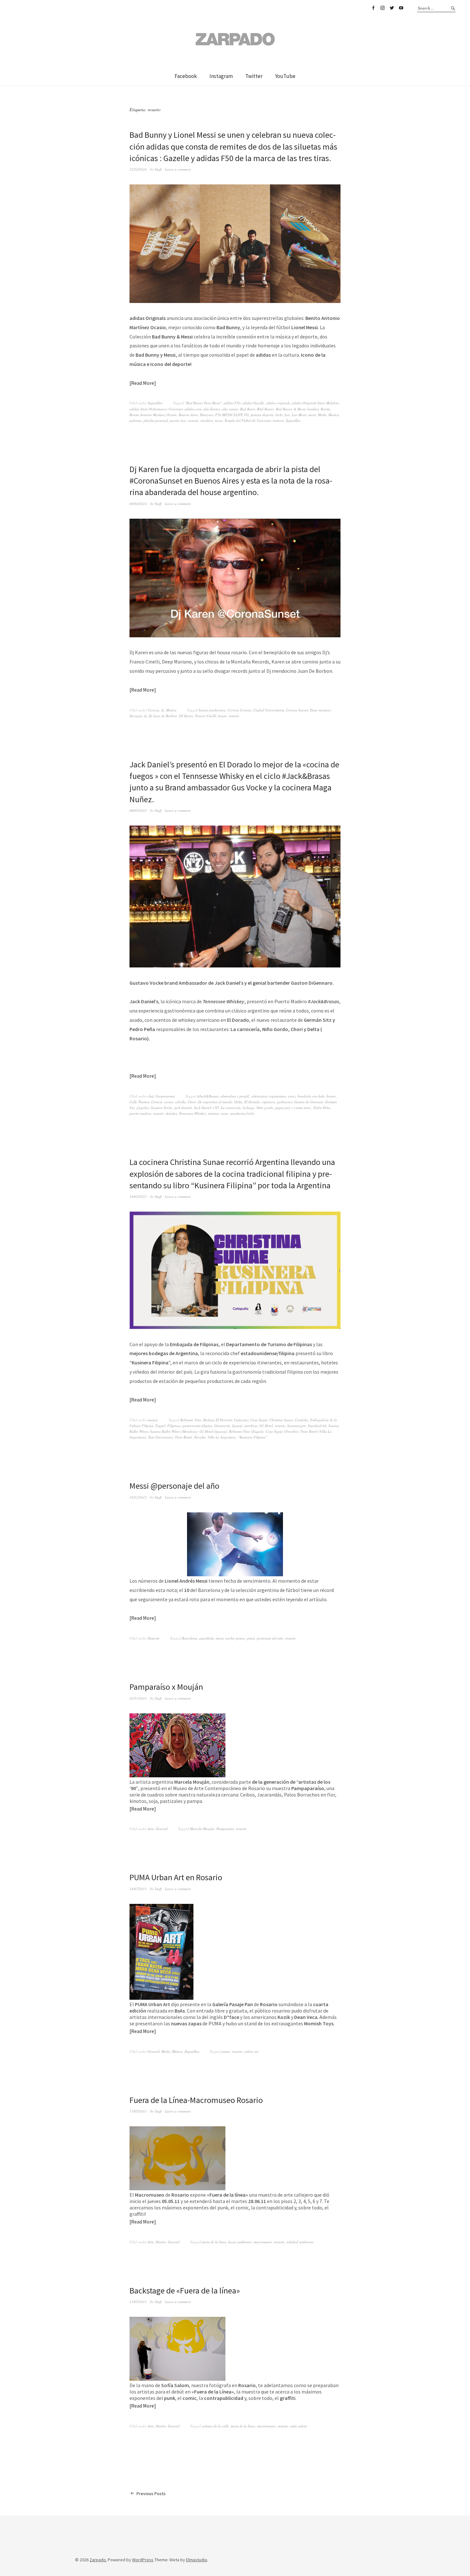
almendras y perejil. (235, 1096)
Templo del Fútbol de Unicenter (248, 420)
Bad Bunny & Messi (291, 409)
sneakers (207, 420)
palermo (136, 420)
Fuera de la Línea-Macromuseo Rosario (196, 2100)
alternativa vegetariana (269, 1096)
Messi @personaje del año (174, 1486)
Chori (192, 1102)
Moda (322, 415)
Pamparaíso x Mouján (166, 1687)
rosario (193, 420)
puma (226, 2051)
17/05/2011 (138, 2111)
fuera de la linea (214, 2242)
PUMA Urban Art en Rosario (176, 1877)
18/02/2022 (138, 1196)
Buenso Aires (188, 415)
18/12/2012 (138, 1497)
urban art (251, 2051)
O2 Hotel (266, 1426)
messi (312, 415)
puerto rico (178, 420)
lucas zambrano (240, 2242)
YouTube (401, 8)
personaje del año (270, 1638)
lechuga (249, 1108)
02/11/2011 (138, 1698)
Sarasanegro (297, 1426)
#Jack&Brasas (208, 1096)
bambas (313, 409)
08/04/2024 (138, 504)
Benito (325, 409)
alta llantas (212, 409)
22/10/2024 (138, 169)
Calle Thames (139, 1102)
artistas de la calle (215, 2426)
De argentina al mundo (215, 1102)
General (162, 1829)
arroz (292, 1096)
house (222, 716)
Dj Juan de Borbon (163, 716)
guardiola (207, 1638)
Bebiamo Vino (191, 1420)
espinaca (268, 1102)
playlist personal (156, 420)
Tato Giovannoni (161, 1437)
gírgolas (143, 1108)
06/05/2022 (138, 810)
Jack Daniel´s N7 (206, 1108)
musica (153, 1420)
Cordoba (302, 1420)
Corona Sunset (297, 710)
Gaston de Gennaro (309, 1102)
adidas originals (278, 403)
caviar (168, 1102)
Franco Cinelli (206, 716)
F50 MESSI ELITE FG (232, 415)
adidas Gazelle (253, 403)
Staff (158, 169)
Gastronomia (165, 1096)
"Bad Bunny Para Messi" (203, 403)
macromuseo (263, 2242)
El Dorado (252, 1102)
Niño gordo (265, 1108)
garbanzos (285, 1102)
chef (151, 1096)
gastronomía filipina (197, 1426)
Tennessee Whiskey (193, 1113)
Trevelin (200, 1437)
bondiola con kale (311, 1096)
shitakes (171, 1113)
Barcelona (190, 1638)
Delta (238, 1102)
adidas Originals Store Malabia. (316, 403)
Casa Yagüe (259, 1420)
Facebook (373, 8)
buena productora (212, 710)
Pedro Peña (322, 1108)
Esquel (160, 1426)
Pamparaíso (225, 1829)
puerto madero (140, 1113)
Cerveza (153, 710)
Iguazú (237, 1426)
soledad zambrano (300, 2242)
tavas (219, 420)
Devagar (136, 716)
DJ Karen (186, 716)
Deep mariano (320, 710)
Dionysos (207, 415)
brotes (331, 1096)
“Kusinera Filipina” (252, 1437)
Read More (143, 383)
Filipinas (174, 1426)
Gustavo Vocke (161, 1108)
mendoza (251, 1426)
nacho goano (235, 1638)
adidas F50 (232, 403)
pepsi (251, 1638)
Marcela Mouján (202, 1829)
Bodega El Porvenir (218, 1420)
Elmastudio (197, 2560)
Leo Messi (299, 415)
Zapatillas (155, 403)
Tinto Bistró (184, 1437)
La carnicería (231, 1108)
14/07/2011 (138, 1889)
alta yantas (230, 409)
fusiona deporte (262, 415)
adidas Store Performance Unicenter (156, 409)
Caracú (157, 1102)
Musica (334, 415)
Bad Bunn (248, 409)
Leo (287, 415)
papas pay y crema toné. (293, 1108)
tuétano (214, 1113)
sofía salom (298, 2426)
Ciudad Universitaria (269, 710)
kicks (279, 415)
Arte (151, 1829)
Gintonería (222, 1426)
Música (171, 710)
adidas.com (193, 409)
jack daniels (183, 1108)
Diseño (161, 2242)
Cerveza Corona (239, 710)
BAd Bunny (266, 409)
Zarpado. (98, 2560)
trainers (278, 420)
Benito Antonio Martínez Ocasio (153, 415)
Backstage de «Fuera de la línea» (185, 2290)
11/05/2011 (138, 2302)
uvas (225, 1113)
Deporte (154, 1638)
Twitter (392, 8)
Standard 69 (317, 1426)
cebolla (180, 1102)
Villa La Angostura (222, 1437)
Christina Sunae (281, 1420)
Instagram (382, 8)
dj (163, 710)
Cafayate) (241, 1420)
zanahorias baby (242, 1113)
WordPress (143, 2560)
